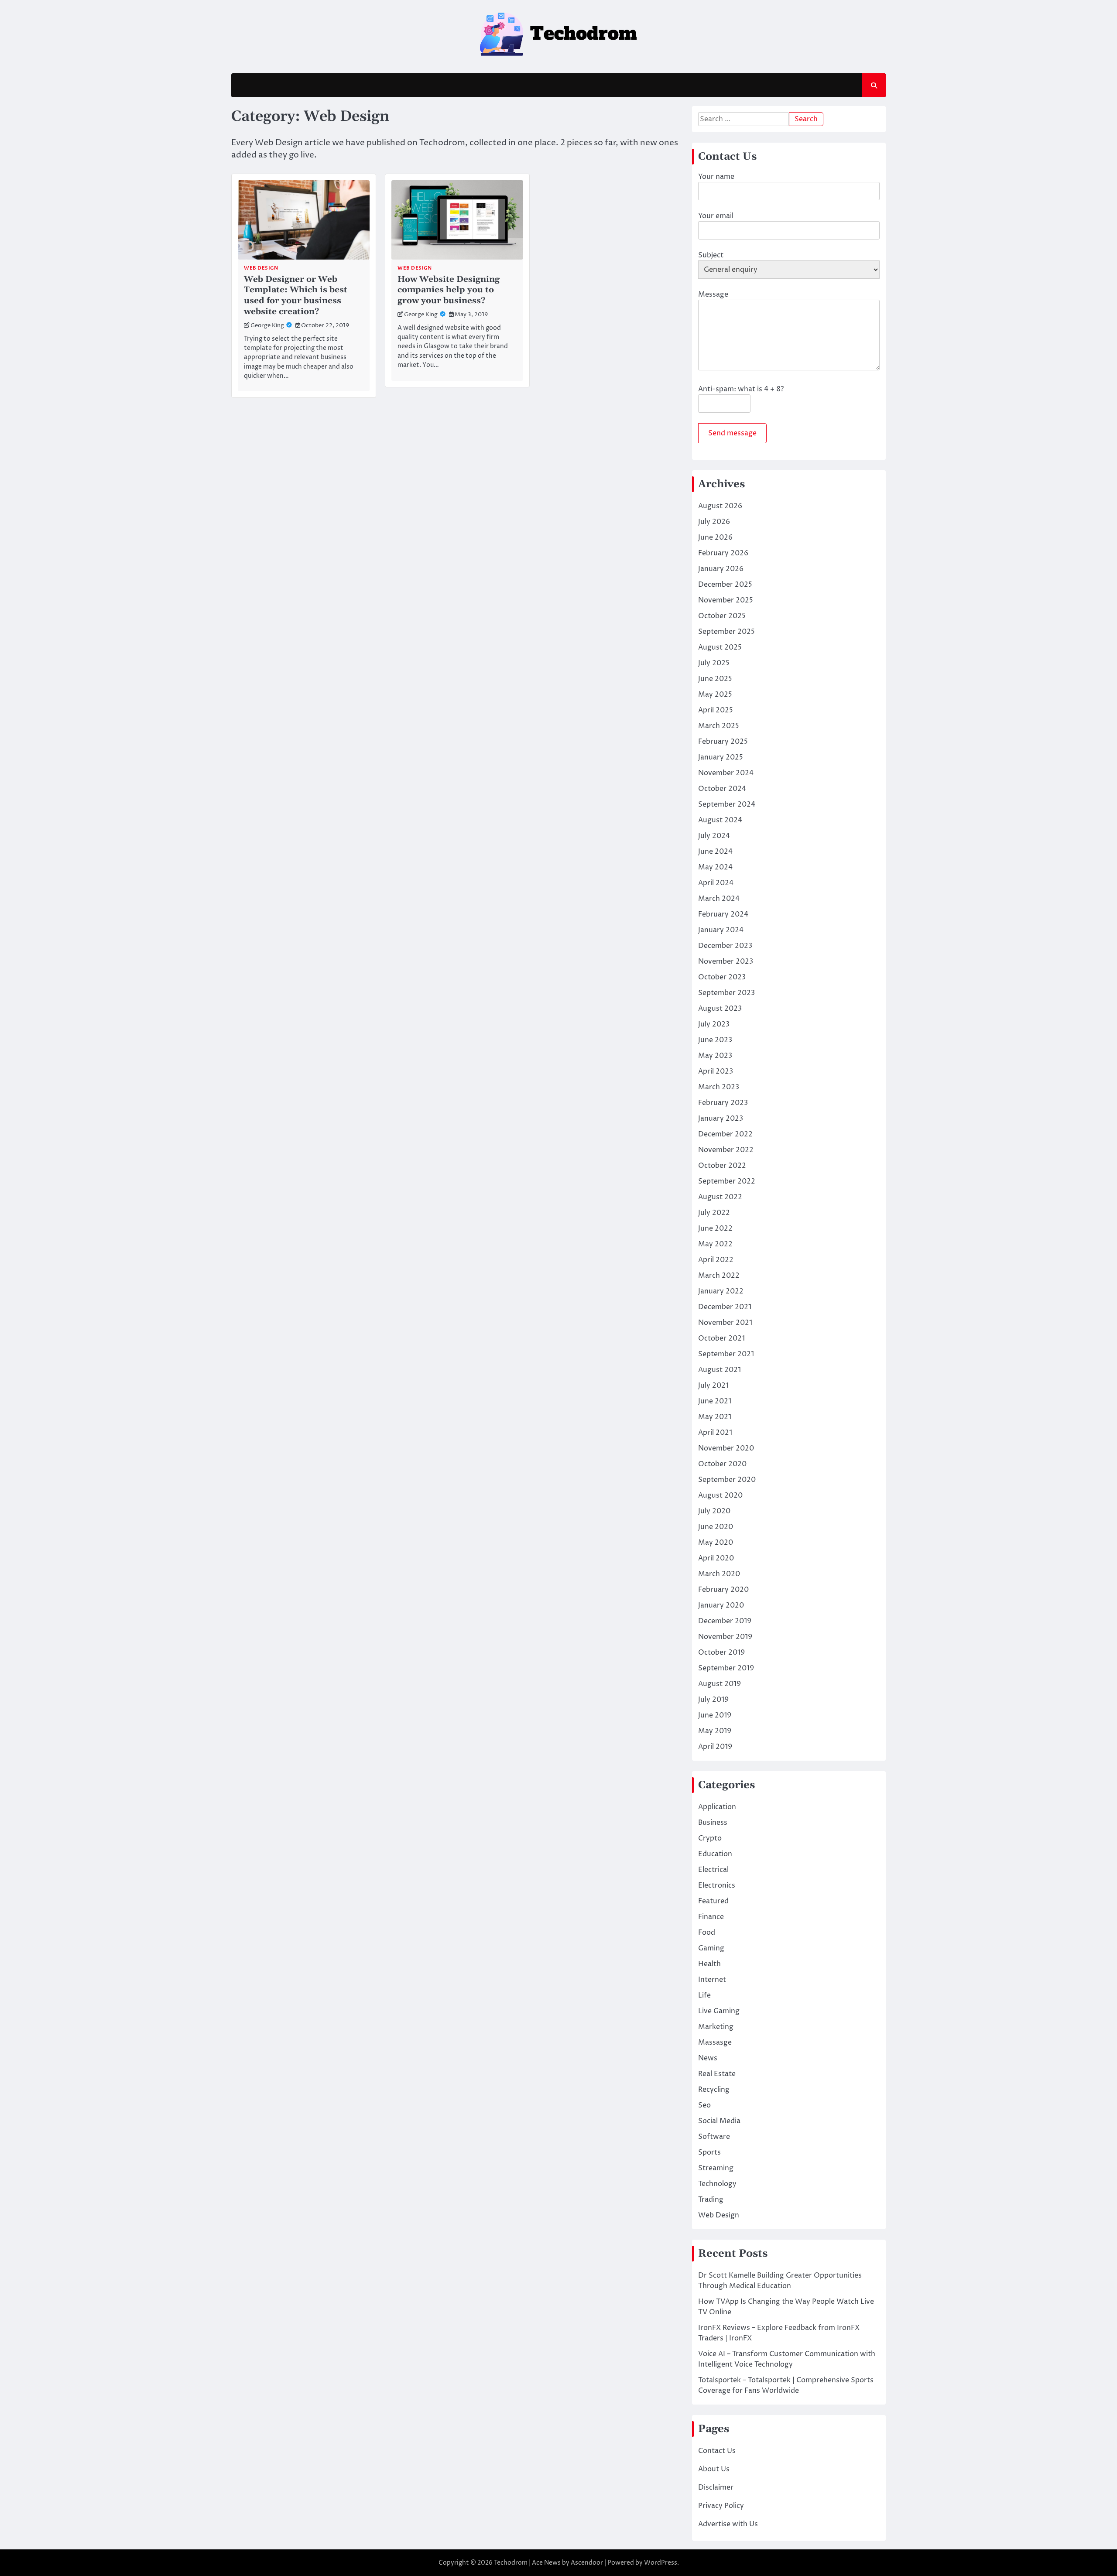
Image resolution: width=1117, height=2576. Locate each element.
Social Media (719, 2121)
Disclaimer (716, 2487)
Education (715, 1854)
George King (267, 326)
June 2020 (716, 1527)
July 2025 (714, 663)
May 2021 (715, 1417)
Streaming (716, 2168)
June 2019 (715, 1715)
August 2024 (720, 820)
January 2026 (721, 569)
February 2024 (723, 914)
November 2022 (726, 1150)
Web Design (261, 268)
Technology (717, 2184)
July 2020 (714, 1511)
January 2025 (721, 757)
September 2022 (727, 1181)
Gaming (711, 1948)
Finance (711, 1917)
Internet (712, 1980)
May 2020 (716, 1543)
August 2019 (720, 1684)
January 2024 (721, 930)
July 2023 (714, 1024)
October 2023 (722, 977)
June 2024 (715, 852)
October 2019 (721, 1652)
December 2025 (725, 585)
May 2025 (715, 694)
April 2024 (716, 883)
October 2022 (722, 1166)
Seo (704, 2105)
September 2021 (726, 1354)
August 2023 (720, 1009)
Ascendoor (587, 2563)
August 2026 (720, 506)
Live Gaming (719, 2011)
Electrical (713, 1870)
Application (717, 1807)
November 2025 (726, 600)
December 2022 (725, 1134)
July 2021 (713, 1385)
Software (714, 2137)
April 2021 (715, 1433)
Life (704, 1995)
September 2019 (726, 1668)
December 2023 (725, 946)
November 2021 (725, 1323)
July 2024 (714, 836)
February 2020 (723, 1590)
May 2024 (715, 867)
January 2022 (721, 1291)
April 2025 (716, 710)
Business (713, 1823)
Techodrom (511, 2563)
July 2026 (714, 522)
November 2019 (725, 1637)
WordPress (661, 2563)
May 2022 (715, 1244)
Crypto (710, 1838)
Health (709, 1964)
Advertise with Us (728, 2524)
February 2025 (723, 742)
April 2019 (715, 1747)
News (708, 2058)
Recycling (714, 2090)
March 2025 (719, 726)
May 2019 (715, 1731)
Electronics (717, 1885)
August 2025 (720, 647)
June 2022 (715, 1228)
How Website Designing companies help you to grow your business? (449, 290)
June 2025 (715, 679)
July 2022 (714, 1213)
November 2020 (726, 1448)
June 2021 (715, 1401)
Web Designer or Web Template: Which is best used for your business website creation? (296, 296)
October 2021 (721, 1338)
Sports (709, 2152)
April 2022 (716, 1260)
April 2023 (716, 1071)
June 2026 (715, 537)
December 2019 (725, 1621)
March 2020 (719, 1574)
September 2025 (726, 632)
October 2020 (722, 1464)
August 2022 (720, 1197)
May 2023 (715, 1056)
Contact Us (717, 2451)
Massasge (715, 2042)
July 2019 (713, 1700)
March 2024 (719, 899)
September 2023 (726, 993)
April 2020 (716, 1558)
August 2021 (720, 1370)
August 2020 (720, 1495)
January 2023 (721, 1119)
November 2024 (726, 773)
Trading (711, 2200)
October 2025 (722, 616)
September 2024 (727, 804)
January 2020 (721, 1605)
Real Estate (717, 2074)
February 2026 (723, 553)
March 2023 (719, 1087)
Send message (732, 433)
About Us (714, 2469)
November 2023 (726, 961)
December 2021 (725, 1307)
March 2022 (719, 1276)
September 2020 (727, 1480)
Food (707, 1933)
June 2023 (715, 1040)
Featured (713, 1901)
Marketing (716, 2027)
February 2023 (723, 1103)
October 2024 (722, 789)
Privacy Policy (721, 2506)
